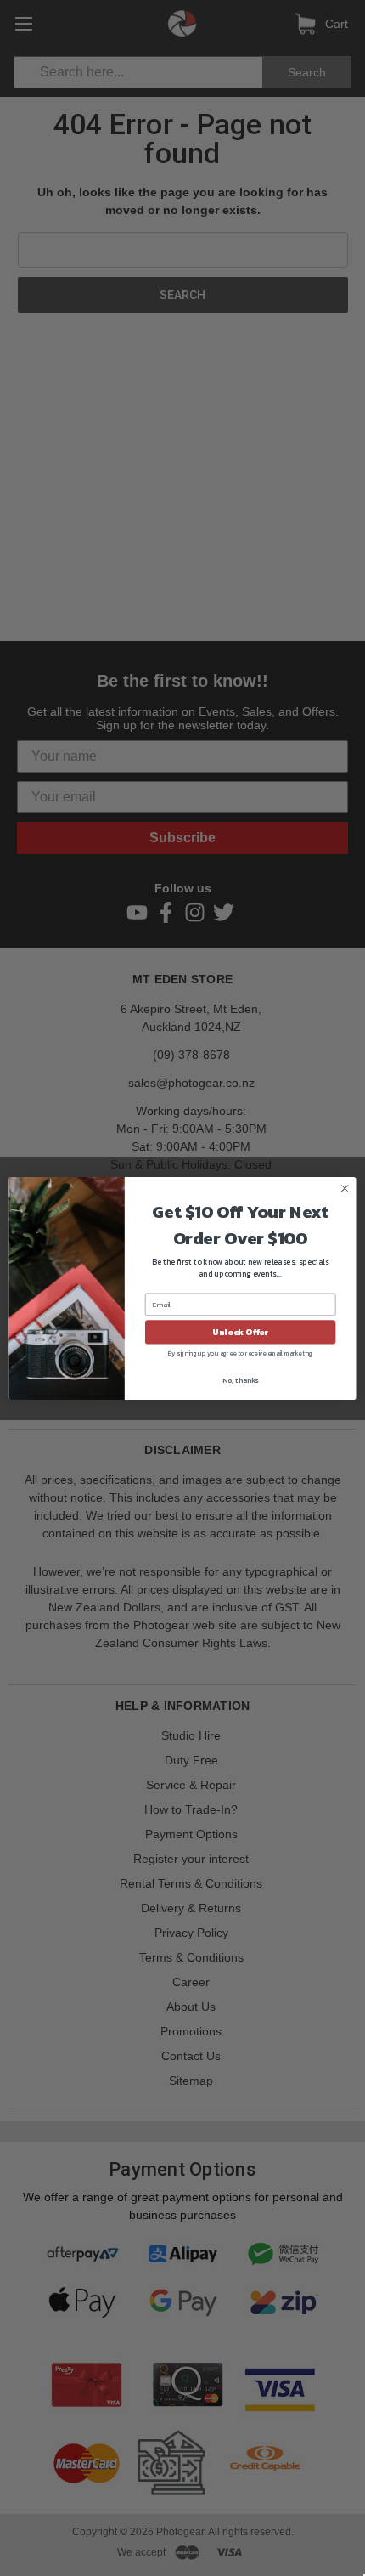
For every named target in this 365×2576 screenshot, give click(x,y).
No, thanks (240, 1379)
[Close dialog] (345, 1188)
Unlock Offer (240, 1332)
